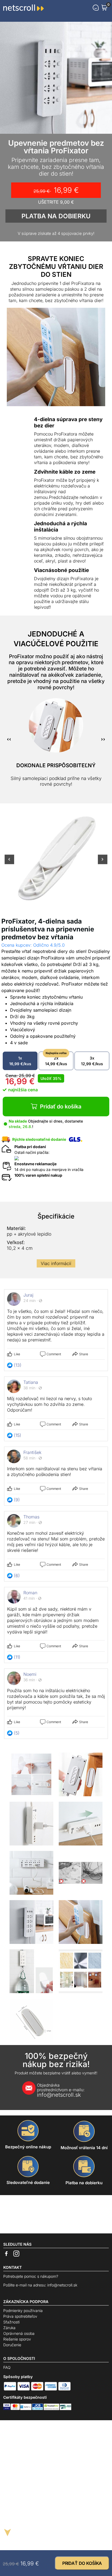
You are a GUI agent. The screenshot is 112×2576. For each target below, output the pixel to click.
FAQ (7, 2367)
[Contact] (96, 8)
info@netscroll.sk (61, 2090)
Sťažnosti (11, 2322)
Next (103, 863)
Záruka (9, 2328)
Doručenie (12, 2345)
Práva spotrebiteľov (20, 2316)
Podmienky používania (23, 2311)
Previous (9, 863)
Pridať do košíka (61, 1107)
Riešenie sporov (17, 2339)
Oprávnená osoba (19, 2333)
